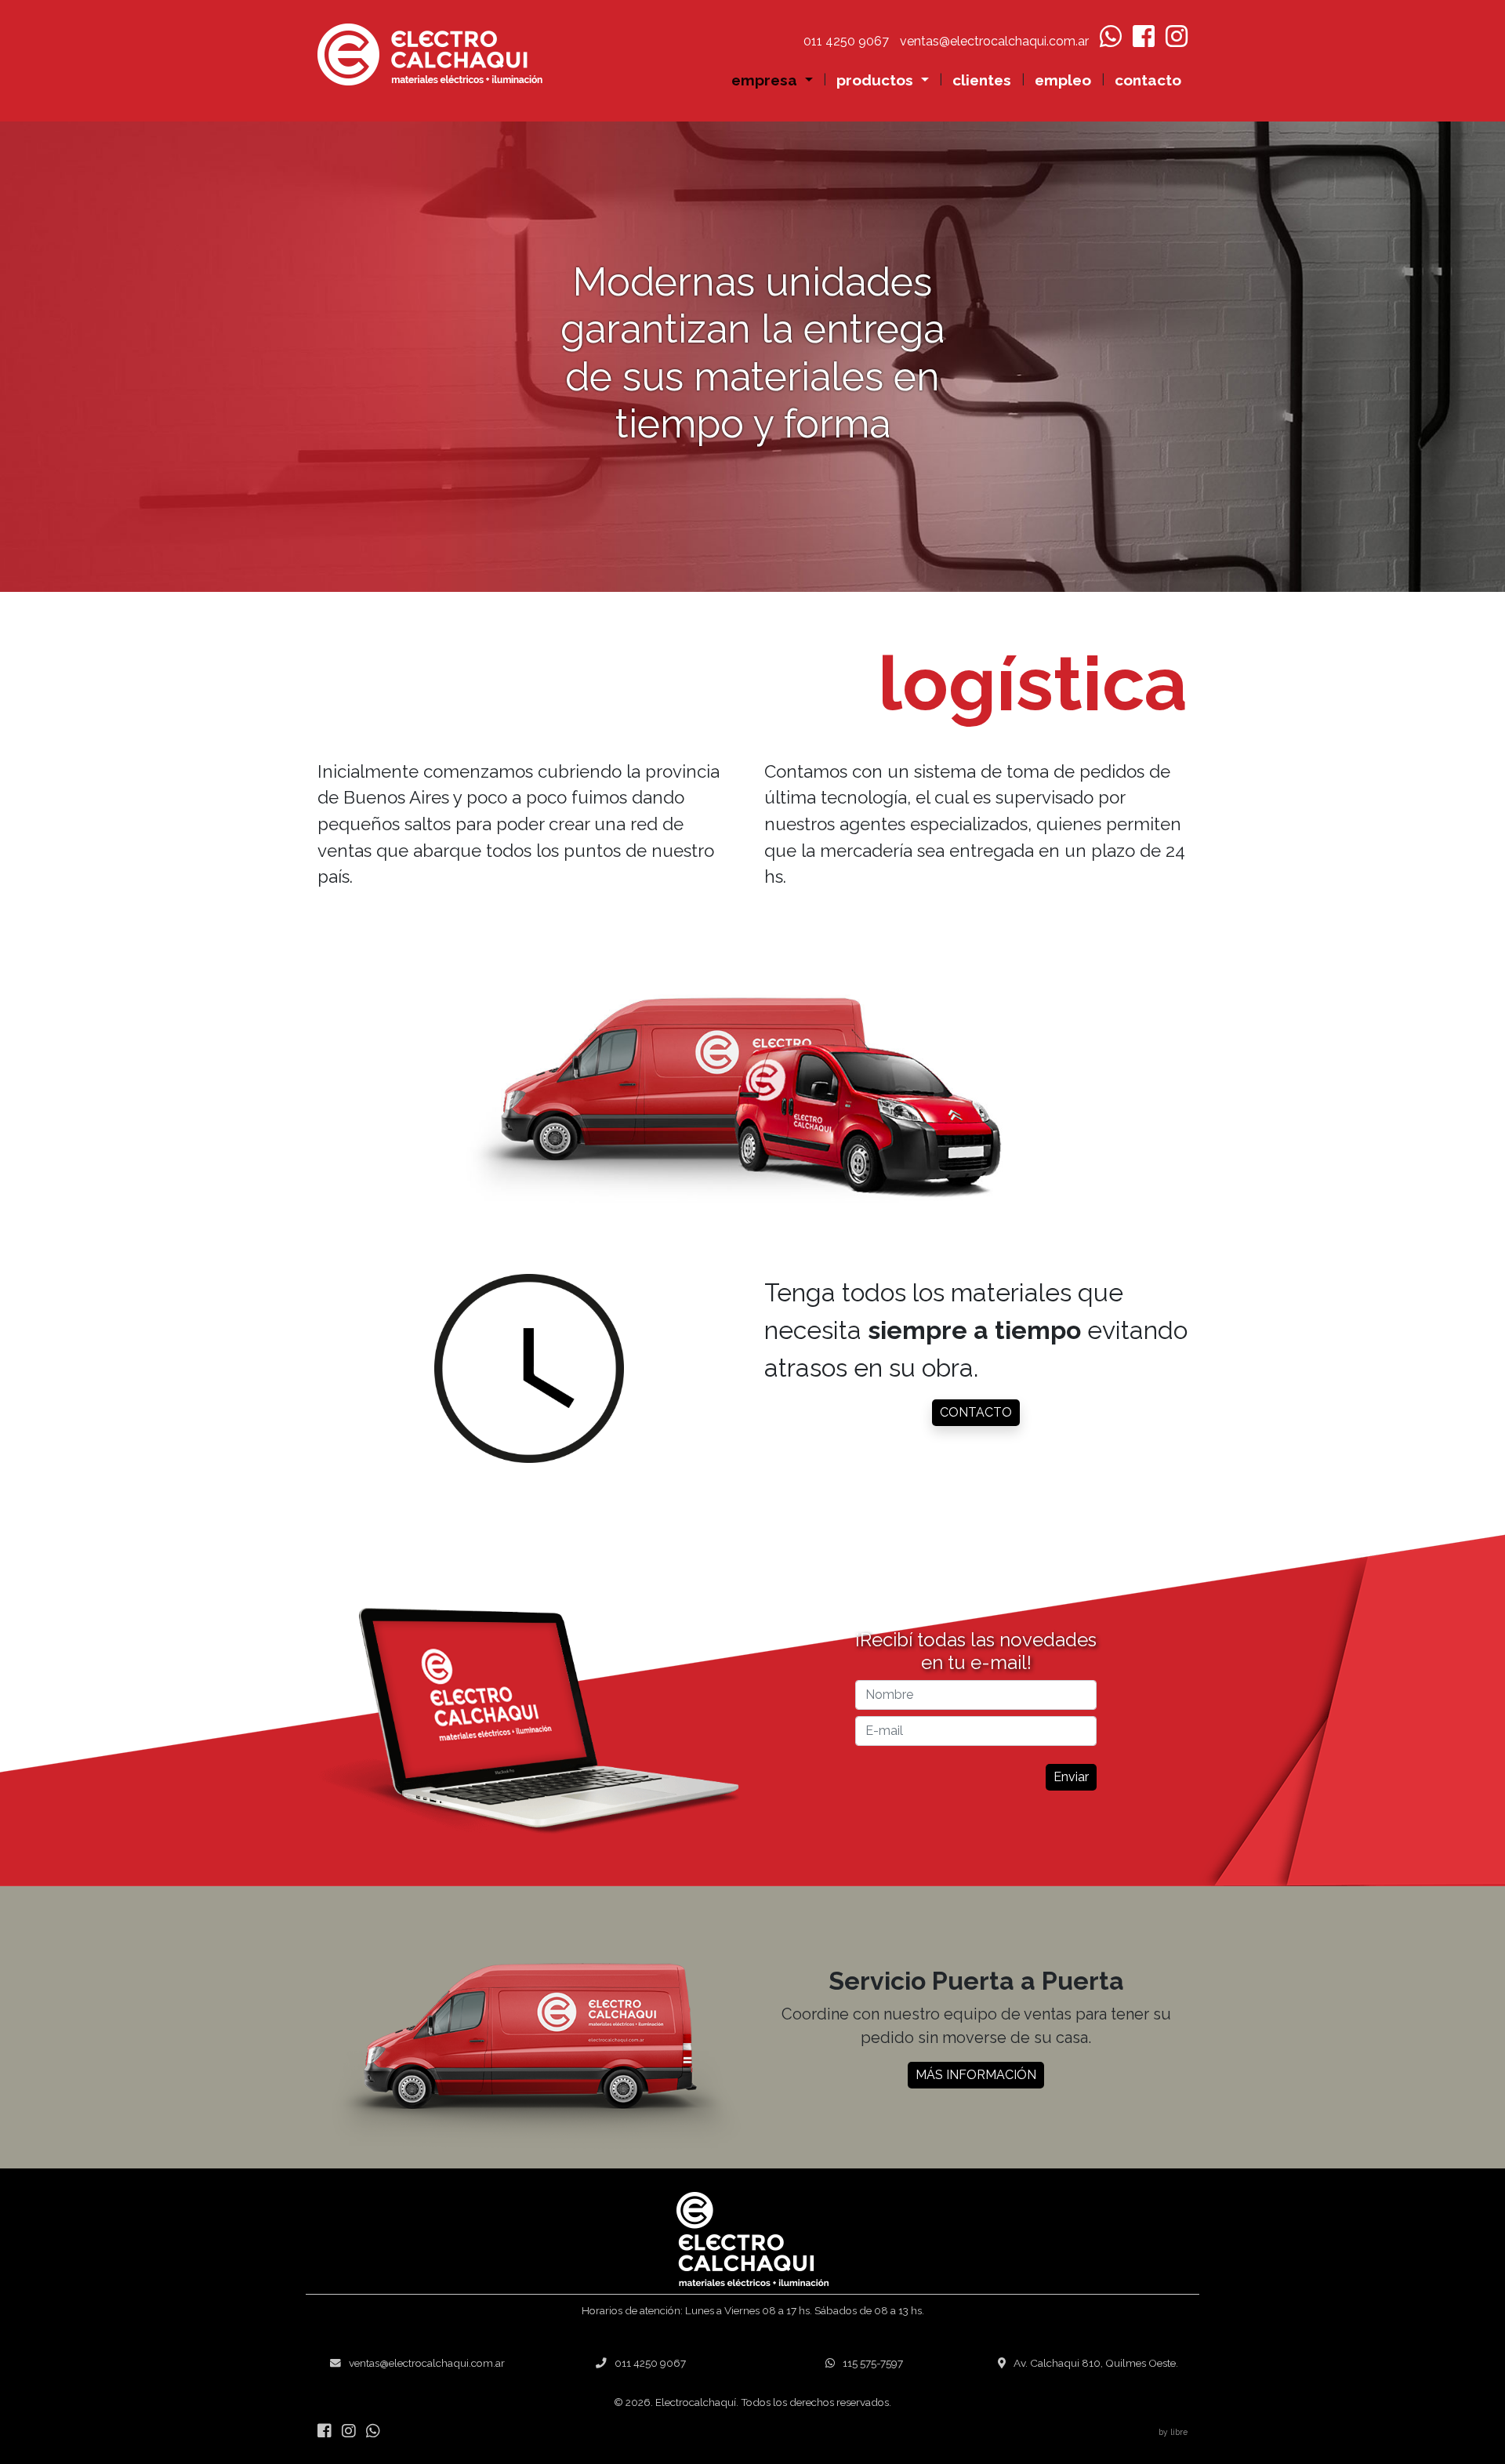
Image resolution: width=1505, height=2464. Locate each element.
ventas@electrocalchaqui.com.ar (427, 2363)
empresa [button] (766, 80)
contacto (1148, 80)
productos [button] (877, 80)
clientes (982, 80)
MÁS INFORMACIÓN (976, 2075)
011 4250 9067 (650, 2363)
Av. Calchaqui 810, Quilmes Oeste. (1096, 2363)
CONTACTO (976, 1412)
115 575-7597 (873, 2363)
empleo (1063, 80)
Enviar (1071, 1777)
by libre (1173, 2432)
